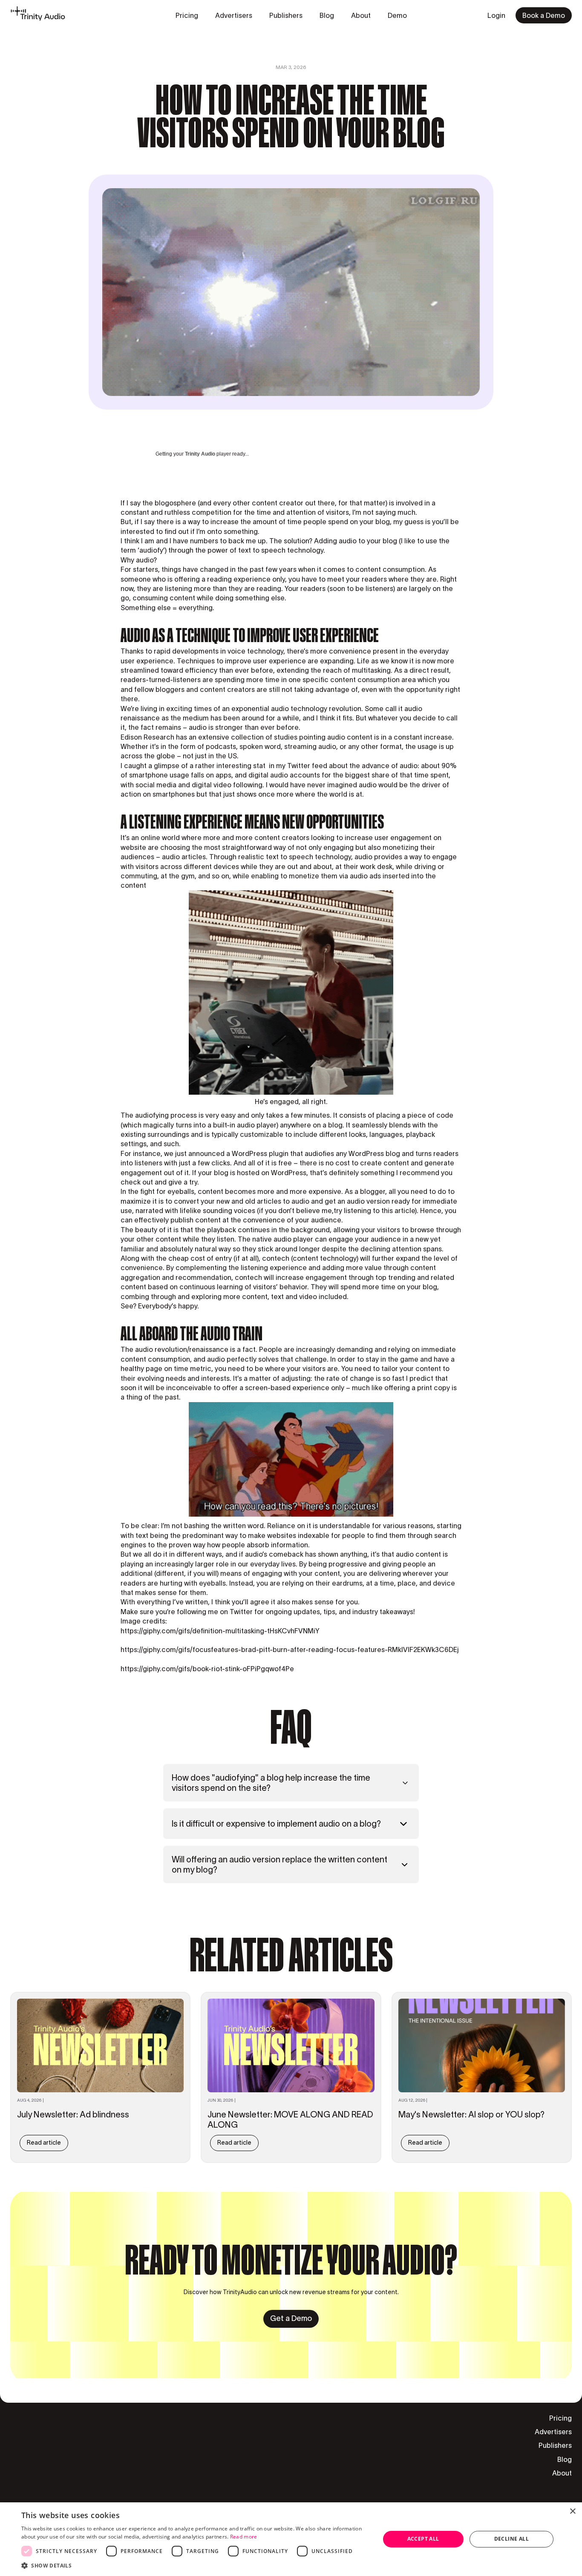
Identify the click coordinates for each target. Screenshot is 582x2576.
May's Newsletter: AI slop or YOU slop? (471, 2114)
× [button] (572, 2511)
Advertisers (553, 2432)
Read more (244, 2537)
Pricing (560, 2418)
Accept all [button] (423, 2539)
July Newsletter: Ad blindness (73, 2114)
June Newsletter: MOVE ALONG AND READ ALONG (290, 2120)
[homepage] (38, 15)
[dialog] (291, 2539)
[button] (195, 2565)
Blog (565, 2459)
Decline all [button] (511, 2539)
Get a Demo (291, 2318)
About (562, 2473)
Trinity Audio (200, 454)
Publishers (555, 2445)
